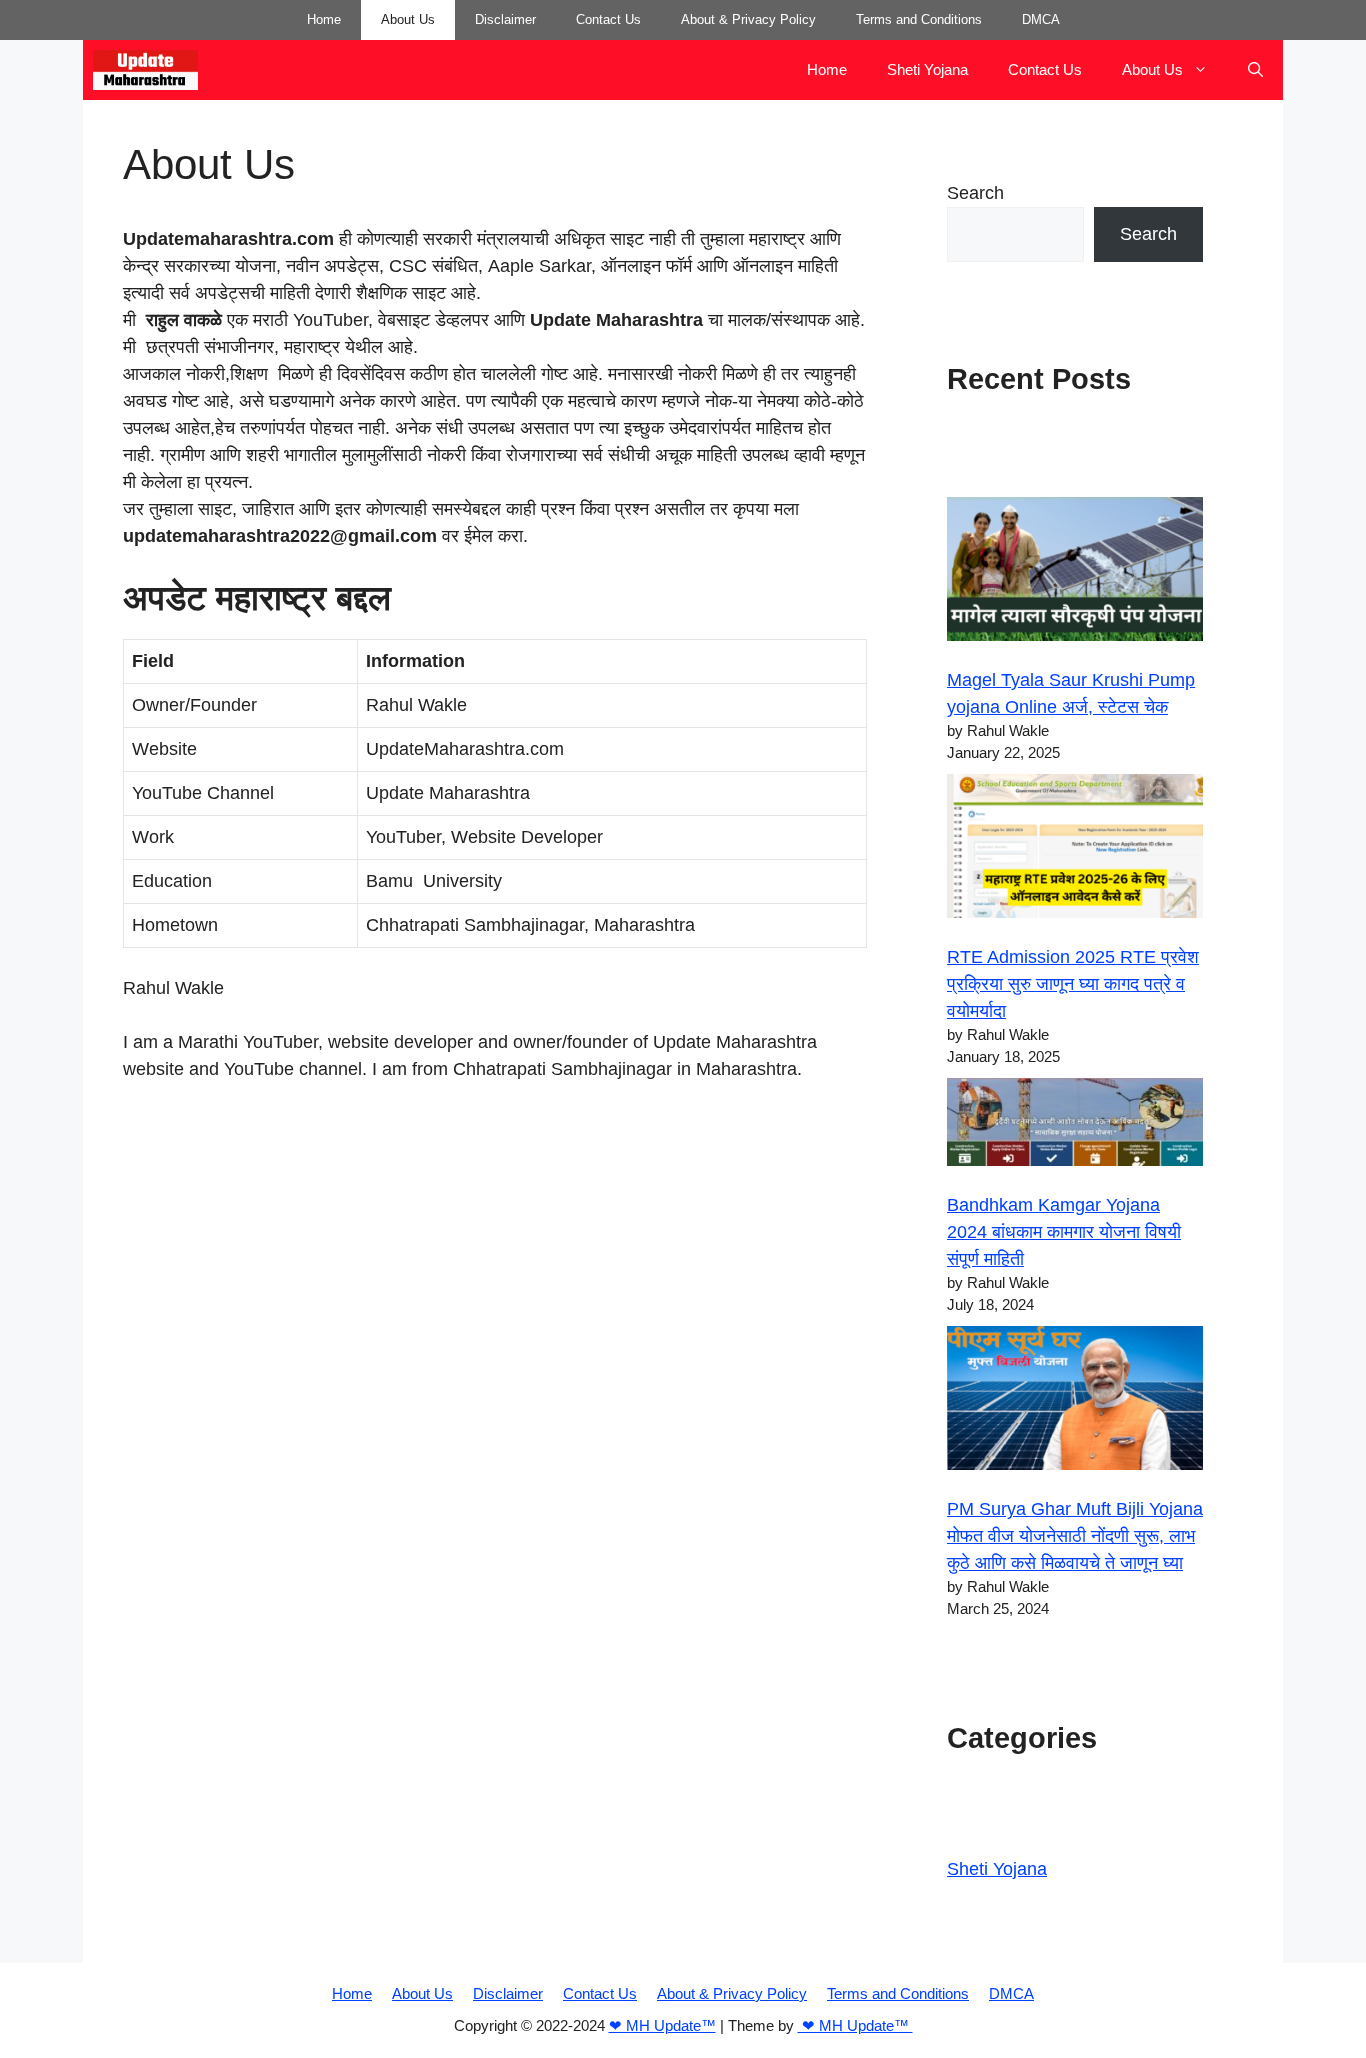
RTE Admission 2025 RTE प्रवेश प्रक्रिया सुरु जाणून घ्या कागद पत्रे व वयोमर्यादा (1073, 984)
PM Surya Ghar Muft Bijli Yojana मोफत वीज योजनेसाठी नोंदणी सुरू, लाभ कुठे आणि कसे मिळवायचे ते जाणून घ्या (1075, 1536)
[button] (1255, 70)
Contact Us (608, 19)
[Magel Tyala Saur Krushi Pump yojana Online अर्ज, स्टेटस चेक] (1075, 573)
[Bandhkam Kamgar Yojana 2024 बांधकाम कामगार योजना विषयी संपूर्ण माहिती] (1075, 1126)
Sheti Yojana (927, 69)
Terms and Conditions (919, 19)
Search (975, 193)
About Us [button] (1152, 69)
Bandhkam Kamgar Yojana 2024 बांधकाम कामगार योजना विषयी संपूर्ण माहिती (1064, 1232)
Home (324, 19)
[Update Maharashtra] (145, 70)
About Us (408, 19)
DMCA (1041, 19)
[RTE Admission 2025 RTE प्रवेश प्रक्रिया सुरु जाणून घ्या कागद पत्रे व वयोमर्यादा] (1075, 850)
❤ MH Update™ (662, 2025)
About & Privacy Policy (748, 19)
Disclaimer (505, 19)
